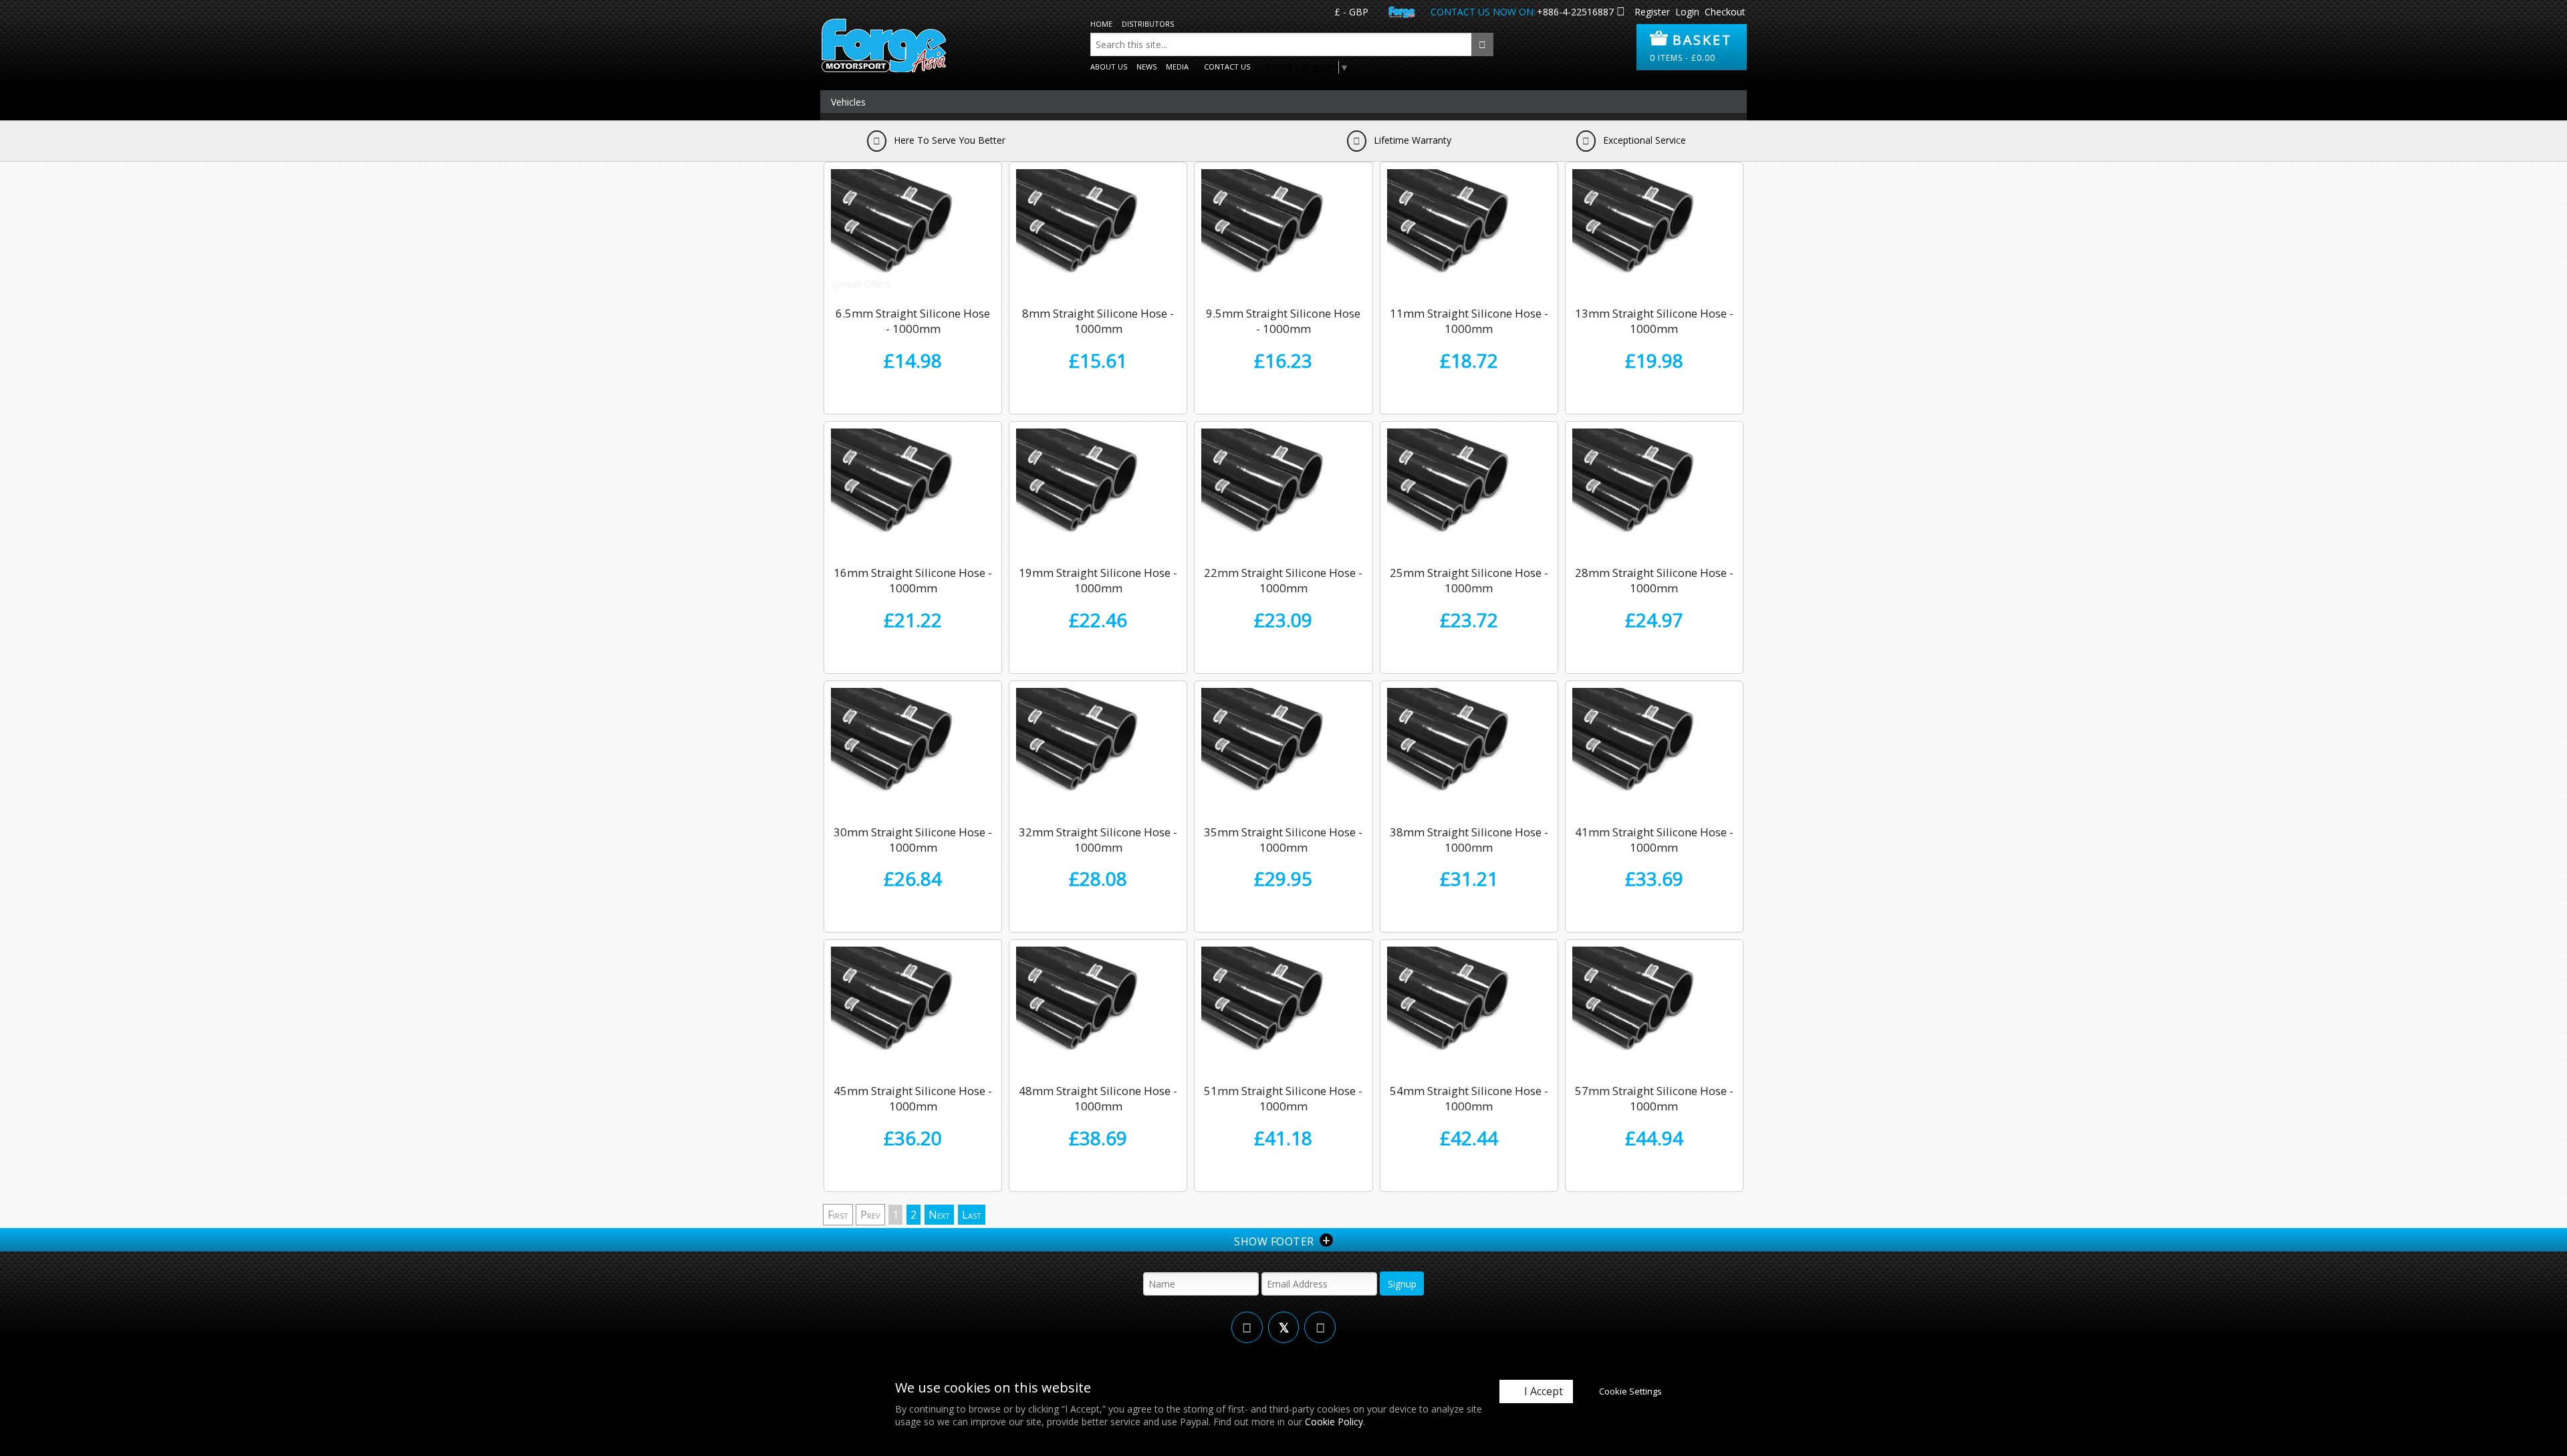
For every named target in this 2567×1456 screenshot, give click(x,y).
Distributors (1148, 24)
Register (1652, 12)
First (838, 1215)
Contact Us (1227, 67)
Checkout (1725, 12)
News (1146, 67)
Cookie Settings (1630, 1391)
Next (939, 1215)
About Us (1109, 67)
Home (1101, 24)
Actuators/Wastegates (879, 125)
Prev (870, 1215)
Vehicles (848, 102)
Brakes (846, 147)
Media (1177, 67)
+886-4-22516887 (1575, 12)
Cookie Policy (1334, 1422)
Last (972, 1215)
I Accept (1544, 1391)
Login (1687, 12)
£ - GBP (1351, 12)
